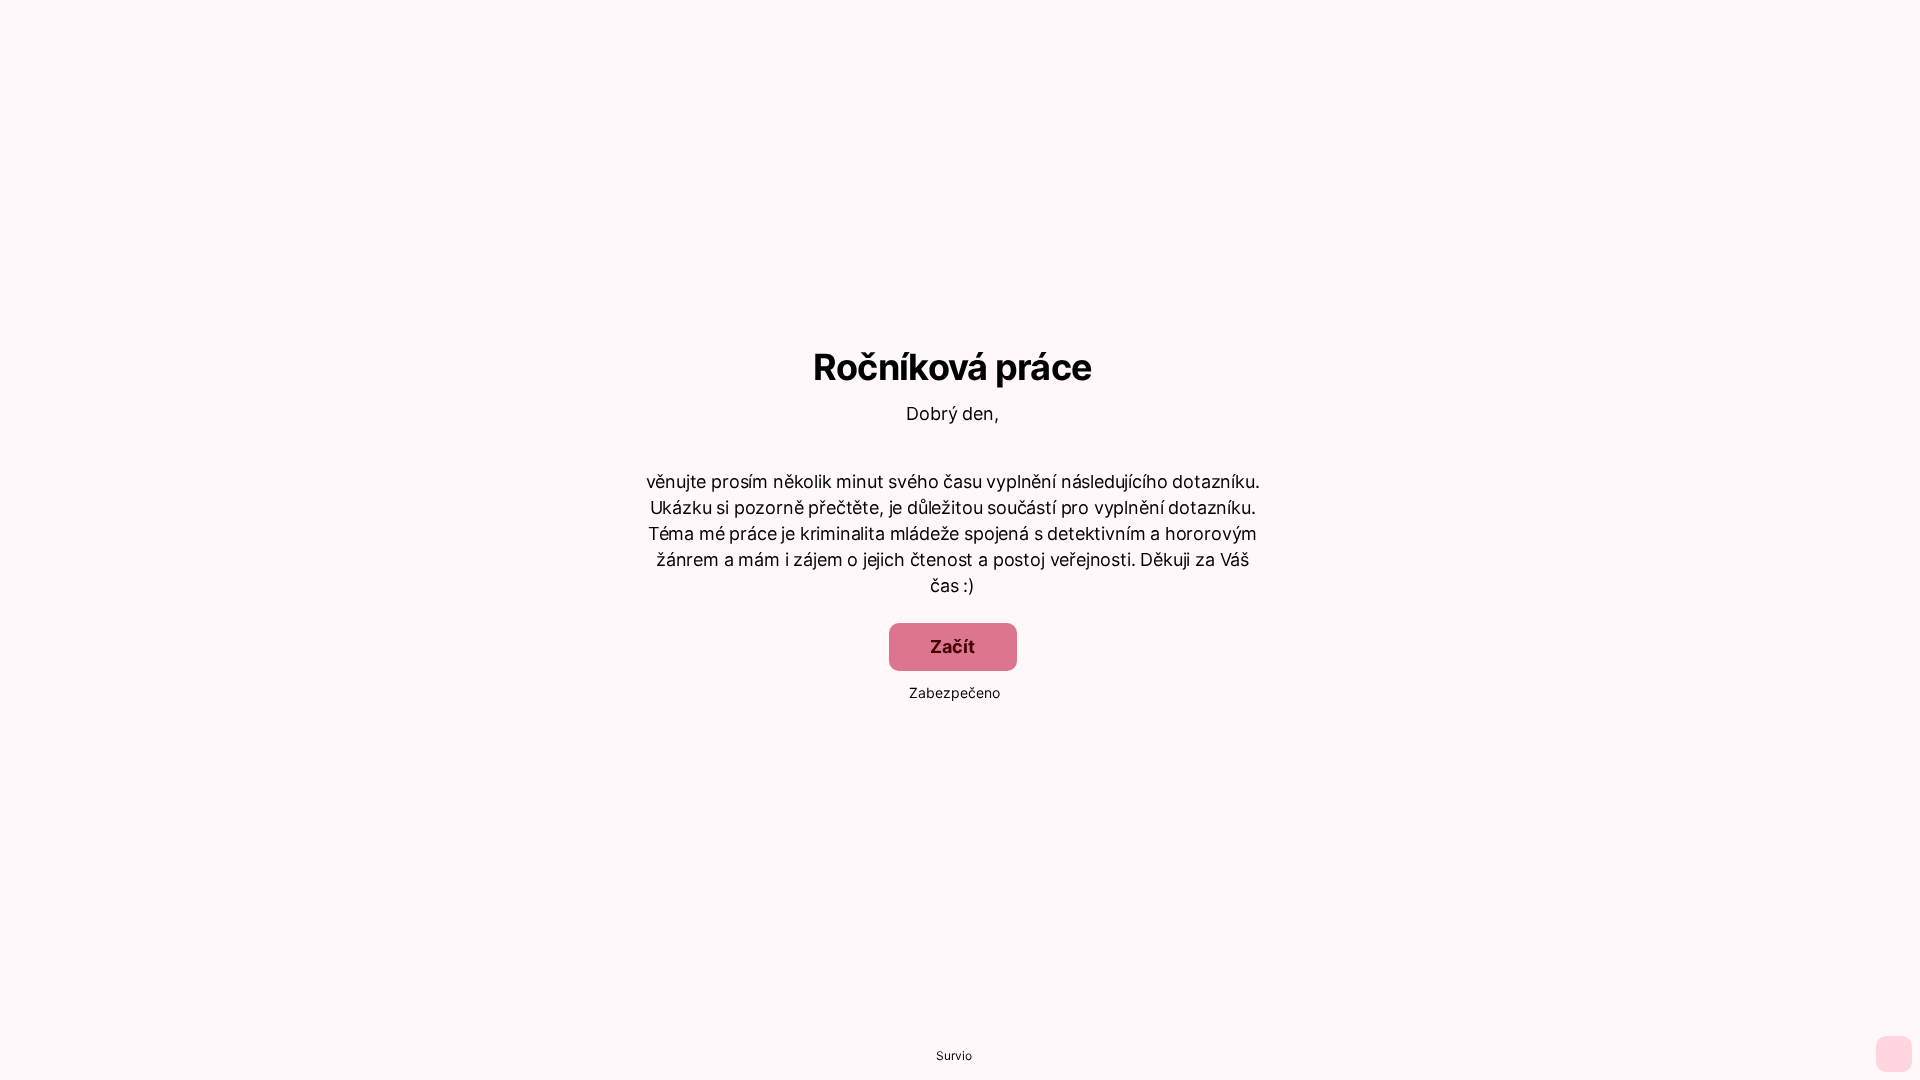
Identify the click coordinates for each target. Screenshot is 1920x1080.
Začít (952, 646)
